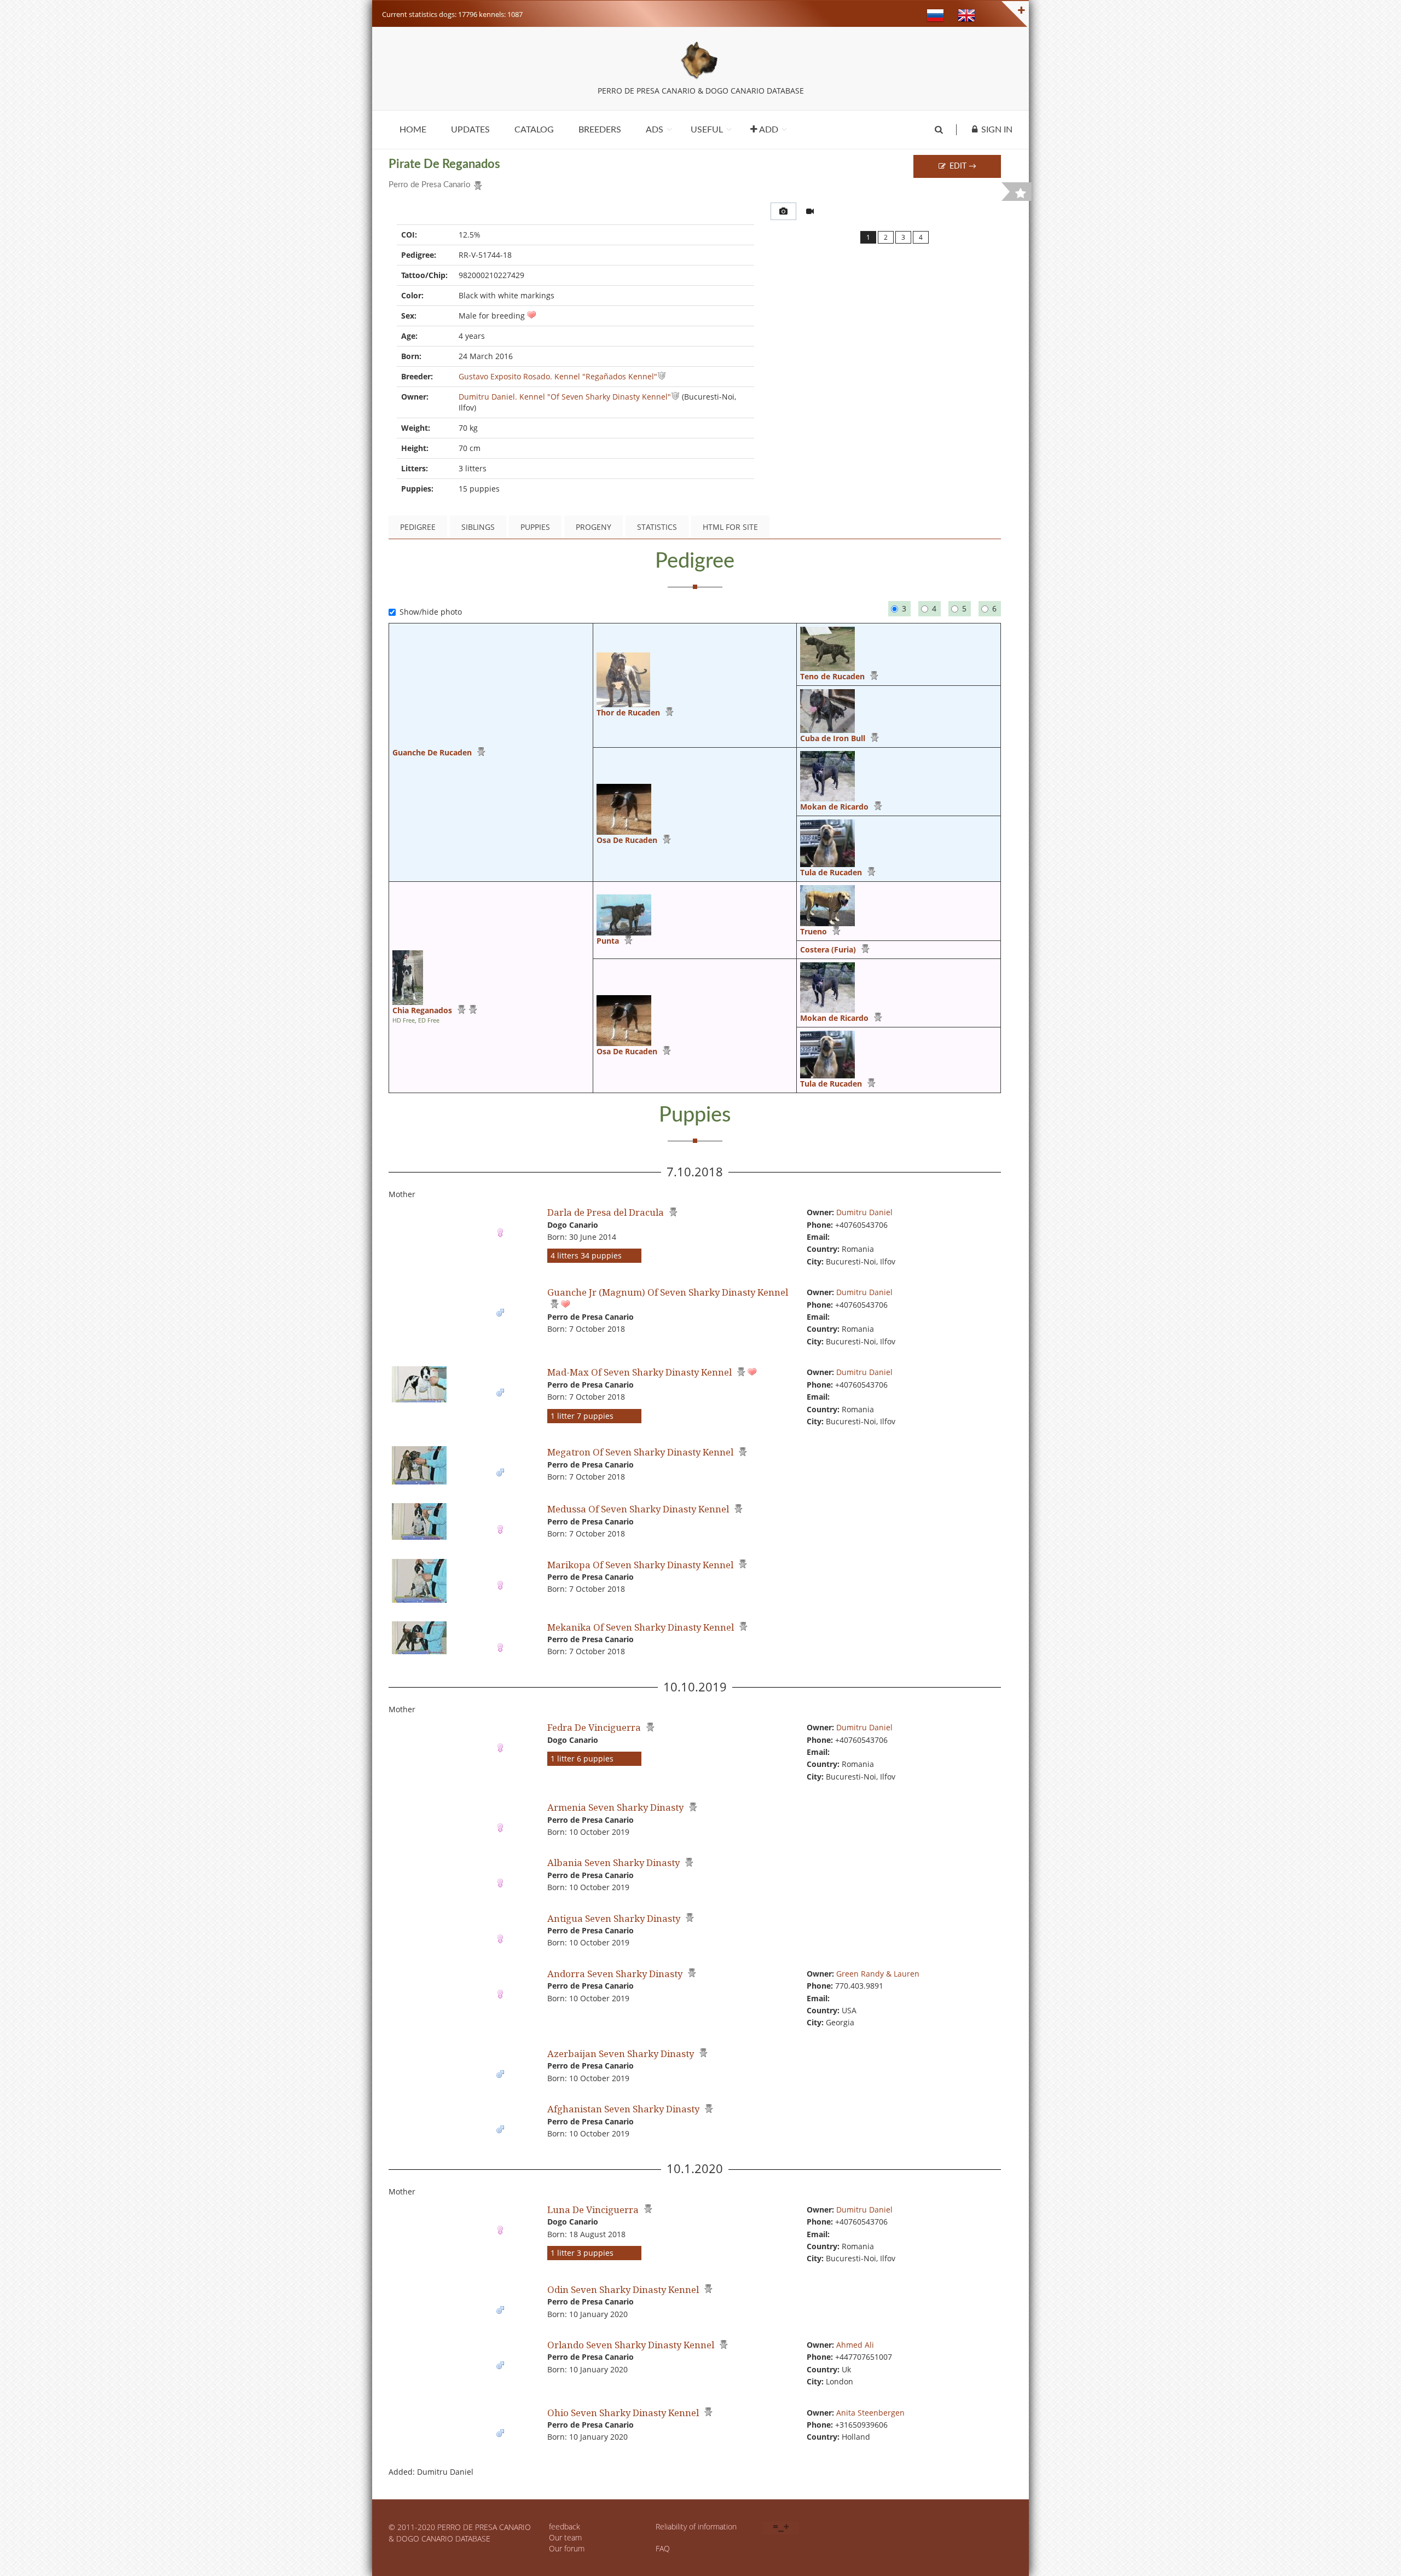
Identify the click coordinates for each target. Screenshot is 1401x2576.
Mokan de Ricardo (834, 807)
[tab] (783, 211)
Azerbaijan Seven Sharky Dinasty (621, 2054)
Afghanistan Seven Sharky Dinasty (623, 2109)
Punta (608, 941)
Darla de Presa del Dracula (606, 1212)
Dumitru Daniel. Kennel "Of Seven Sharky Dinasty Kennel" (565, 397)
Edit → (962, 166)
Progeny (594, 527)
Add (768, 130)
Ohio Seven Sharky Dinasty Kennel (623, 2413)
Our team (565, 2537)
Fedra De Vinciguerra (594, 1727)
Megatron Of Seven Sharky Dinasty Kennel (640, 1452)
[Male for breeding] (531, 316)
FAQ (663, 2548)
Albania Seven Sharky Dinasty (613, 1862)
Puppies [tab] (535, 527)
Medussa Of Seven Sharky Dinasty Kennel (638, 1509)
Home (413, 130)
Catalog (534, 130)
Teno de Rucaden (832, 676)
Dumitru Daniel (864, 1212)
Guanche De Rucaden (432, 752)
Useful (707, 130)
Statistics (657, 527)
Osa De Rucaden (627, 840)
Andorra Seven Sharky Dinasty (615, 1974)
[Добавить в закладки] (1021, 193)
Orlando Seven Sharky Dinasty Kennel (631, 2345)
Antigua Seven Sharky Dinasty (614, 1918)
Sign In (997, 130)
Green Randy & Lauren (878, 1974)
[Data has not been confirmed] (662, 376)
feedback (565, 2526)
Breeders (600, 130)
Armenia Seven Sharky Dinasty (615, 1807)
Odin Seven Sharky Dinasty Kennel (623, 2289)
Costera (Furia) (828, 949)
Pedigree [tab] (418, 527)
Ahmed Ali (855, 2345)
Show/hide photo (431, 612)
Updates (470, 130)
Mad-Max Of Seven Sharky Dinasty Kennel (639, 1372)
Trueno (814, 931)
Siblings (478, 527)
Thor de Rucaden (628, 712)
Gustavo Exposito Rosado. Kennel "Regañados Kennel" (558, 376)
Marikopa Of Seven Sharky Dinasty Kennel (640, 1565)
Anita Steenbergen (870, 2413)
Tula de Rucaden (831, 872)
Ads (655, 130)
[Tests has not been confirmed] (471, 1010)
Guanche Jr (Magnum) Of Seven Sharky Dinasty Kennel (668, 1292)
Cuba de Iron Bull (833, 738)
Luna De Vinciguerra (593, 2210)
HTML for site (730, 527)
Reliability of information (696, 2526)
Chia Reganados (422, 1010)
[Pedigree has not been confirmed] (476, 183)
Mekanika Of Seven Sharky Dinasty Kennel (641, 1627)
